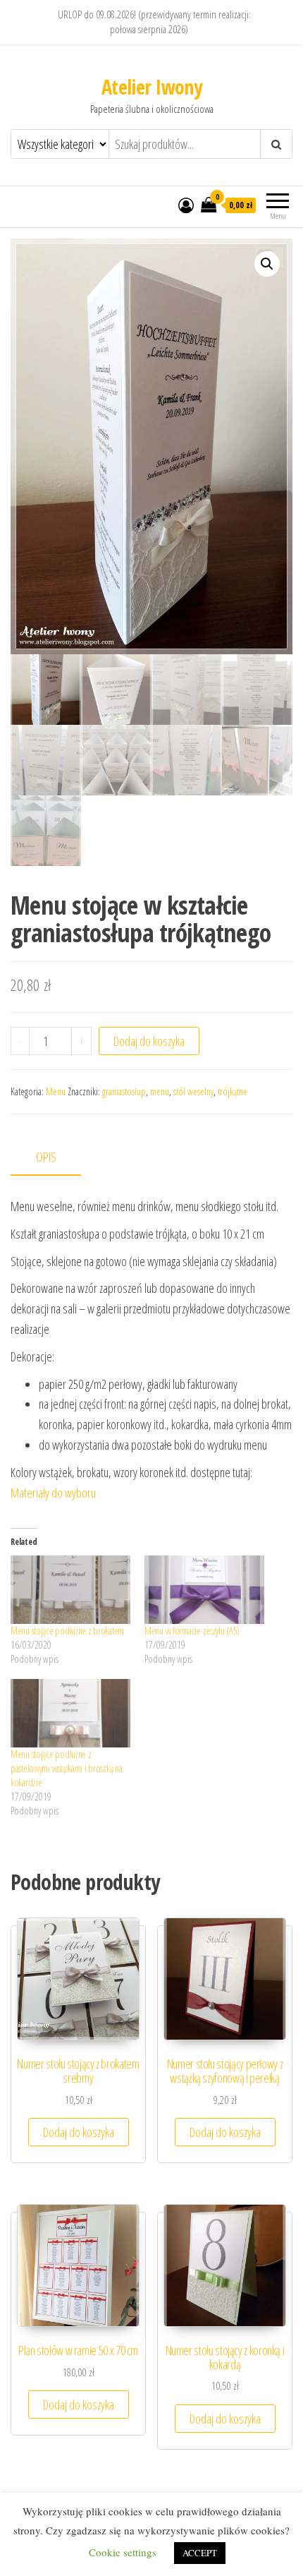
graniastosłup (124, 1091)
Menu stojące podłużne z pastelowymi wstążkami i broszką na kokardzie (66, 1768)
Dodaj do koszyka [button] (79, 2132)
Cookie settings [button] (123, 2552)
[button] (267, 264)
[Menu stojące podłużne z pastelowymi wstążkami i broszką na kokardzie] (70, 1713)
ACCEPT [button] (200, 2553)
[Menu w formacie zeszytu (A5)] (204, 1590)
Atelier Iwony (152, 87)
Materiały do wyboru (53, 1493)
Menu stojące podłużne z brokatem (67, 1631)
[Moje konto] (186, 205)
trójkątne (233, 1091)
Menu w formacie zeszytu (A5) (192, 1631)
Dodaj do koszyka (149, 1041)
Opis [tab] (46, 1157)
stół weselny (193, 1091)
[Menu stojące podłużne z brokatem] (70, 1590)
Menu (56, 1091)
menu (160, 1091)
